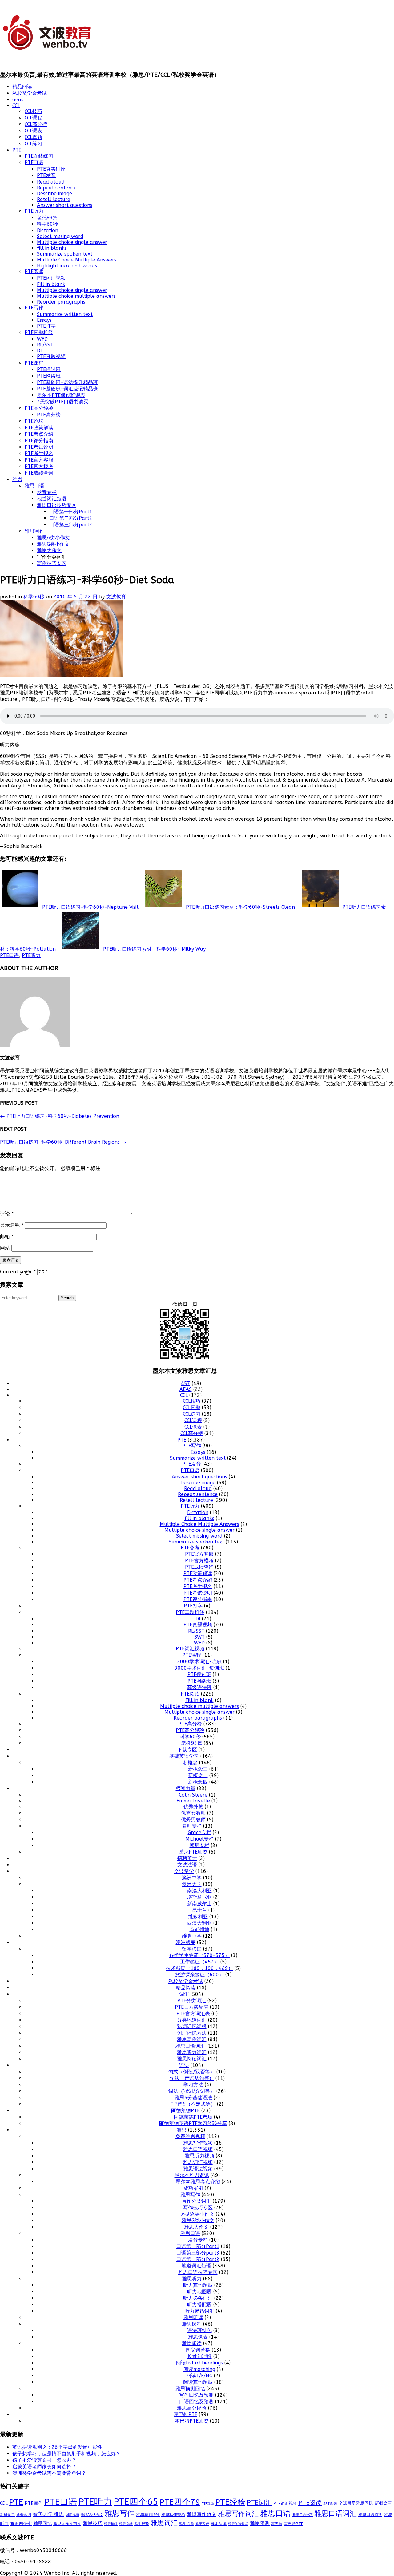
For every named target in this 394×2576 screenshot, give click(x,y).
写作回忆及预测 (196, 2395)
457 (186, 1383)
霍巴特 (277, 2524)
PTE (17, 150)
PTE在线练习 (39, 156)
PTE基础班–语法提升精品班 (67, 382)
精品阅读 (22, 87)
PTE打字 (46, 326)
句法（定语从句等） (192, 2078)
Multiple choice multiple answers (76, 296)
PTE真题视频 (51, 356)
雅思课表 (198, 2337)
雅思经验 (142, 2524)
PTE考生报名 (39, 453)
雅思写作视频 (198, 2143)
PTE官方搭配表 (192, 2007)
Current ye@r (18, 1272)
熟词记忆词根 (192, 2026)
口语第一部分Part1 (71, 512)
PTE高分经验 (39, 408)
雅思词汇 (164, 2523)
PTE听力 (34, 211)
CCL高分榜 (36, 124)
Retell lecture (54, 199)
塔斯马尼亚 (199, 1897)
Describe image (54, 194)
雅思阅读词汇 (192, 2059)
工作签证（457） (199, 1962)
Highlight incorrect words (67, 266)
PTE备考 (190, 1548)
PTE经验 (230, 2502)
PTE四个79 (180, 2502)
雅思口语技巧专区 (57, 505)
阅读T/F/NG (199, 2376)
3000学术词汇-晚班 (199, 1662)
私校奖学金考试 (30, 93)
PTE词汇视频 (51, 278)
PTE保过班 (49, 369)
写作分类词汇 (196, 2201)
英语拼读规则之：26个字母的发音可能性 (57, 2447)
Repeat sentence (57, 188)
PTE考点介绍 (39, 434)
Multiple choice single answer (72, 242)
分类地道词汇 (192, 2020)
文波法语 (187, 1865)
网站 (5, 1248)
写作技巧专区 (52, 563)
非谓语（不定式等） (193, 2104)
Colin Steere (193, 1795)
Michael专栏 (199, 1839)
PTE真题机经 (39, 332)
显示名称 (12, 1225)
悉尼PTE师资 (193, 1852)
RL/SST (45, 345)
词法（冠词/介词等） (192, 2091)
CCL (16, 105)
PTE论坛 (34, 421)
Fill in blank (51, 284)
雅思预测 (260, 2523)
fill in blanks (52, 248)
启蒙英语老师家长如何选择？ (44, 2467)
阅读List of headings (199, 2363)
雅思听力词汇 (192, 2052)
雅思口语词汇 (190, 2046)
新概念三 (198, 1769)
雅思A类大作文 (92, 2515)
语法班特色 (199, 2330)
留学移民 (192, 1949)
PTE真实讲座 (51, 169)
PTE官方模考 (39, 466)
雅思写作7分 (148, 2515)
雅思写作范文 (202, 2514)
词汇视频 (72, 2515)
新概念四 (198, 1782)
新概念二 (198, 1775)
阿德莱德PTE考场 (193, 2117)
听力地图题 (199, 2292)
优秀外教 (193, 1807)
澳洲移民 (186, 1942)
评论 (7, 1214)
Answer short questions (65, 205)
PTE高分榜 (49, 415)
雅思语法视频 (198, 2169)
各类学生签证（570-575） (199, 1955)
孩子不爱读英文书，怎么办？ (44, 2460)
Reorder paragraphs (61, 302)
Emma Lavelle (193, 1801)
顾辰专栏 (199, 1845)
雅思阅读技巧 (238, 2524)
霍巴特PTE (185, 2414)
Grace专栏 (199, 1832)
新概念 (190, 1763)
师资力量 (186, 1788)
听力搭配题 (199, 2305)
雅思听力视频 (199, 2156)
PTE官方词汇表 (193, 2014)
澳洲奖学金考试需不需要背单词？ (49, 2473)
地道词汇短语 (52, 499)
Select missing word (60, 236)
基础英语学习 (184, 1756)
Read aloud (51, 182)
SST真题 (330, 2504)
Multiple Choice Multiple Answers (77, 260)
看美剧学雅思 (48, 2514)
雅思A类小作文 (53, 538)
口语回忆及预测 (196, 2402)
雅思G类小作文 (53, 544)
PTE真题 (208, 2504)
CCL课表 (33, 131)
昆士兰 (199, 1910)
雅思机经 (111, 2524)
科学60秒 (47, 224)
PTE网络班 (49, 376)
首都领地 (199, 1929)
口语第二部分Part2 (71, 518)
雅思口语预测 (370, 2515)
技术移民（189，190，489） (199, 1968)
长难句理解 (199, 2356)
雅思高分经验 (192, 2408)
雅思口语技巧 (303, 2515)
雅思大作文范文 (67, 2524)
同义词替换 (198, 2350)
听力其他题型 (198, 2285)
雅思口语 (34, 486)
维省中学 (192, 1936)
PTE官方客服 (39, 460)
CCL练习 (33, 144)
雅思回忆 (42, 2524)
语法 (184, 2065)
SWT (199, 1637)
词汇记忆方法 (192, 2033)
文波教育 (116, 597)
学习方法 (193, 2085)
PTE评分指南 (39, 441)
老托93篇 (47, 218)
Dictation (48, 231)
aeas (18, 100)
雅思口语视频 (198, 2149)
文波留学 (184, 1871)
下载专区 (187, 1750)
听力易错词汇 (199, 2311)
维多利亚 (198, 1917)
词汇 (184, 1994)
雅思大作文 (49, 550)
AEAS (186, 1389)
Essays (44, 320)
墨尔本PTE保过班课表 (61, 395)
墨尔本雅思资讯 (192, 2175)
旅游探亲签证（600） (199, 1975)
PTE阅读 (34, 271)
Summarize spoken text (65, 254)
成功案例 (193, 2188)
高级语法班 (199, 1687)
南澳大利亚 (199, 1891)
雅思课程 (192, 2324)
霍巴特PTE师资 (192, 2421)
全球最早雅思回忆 (356, 2503)
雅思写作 (34, 531)
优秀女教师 (193, 1813)
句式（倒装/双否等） (192, 2072)
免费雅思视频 (190, 2136)
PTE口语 (34, 162)
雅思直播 (126, 2524)
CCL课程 (33, 118)
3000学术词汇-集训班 (199, 1668)
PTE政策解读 (39, 428)
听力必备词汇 (198, 2298)
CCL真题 (33, 137)
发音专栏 (47, 492)
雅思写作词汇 (192, 2039)
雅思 (17, 479)
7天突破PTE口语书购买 (63, 402)
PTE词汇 (259, 2503)
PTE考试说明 (39, 447)
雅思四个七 (21, 2524)
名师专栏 (192, 1826)
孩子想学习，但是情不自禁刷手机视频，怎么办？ (66, 2454)
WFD (42, 339)
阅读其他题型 (198, 2382)
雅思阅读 (192, 2343)
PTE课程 (34, 363)
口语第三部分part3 (71, 525)
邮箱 (7, 1237)
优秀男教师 (193, 1820)
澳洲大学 (192, 1884)
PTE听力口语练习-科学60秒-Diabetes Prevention (60, 1116)
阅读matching (199, 2369)
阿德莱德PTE (185, 2111)
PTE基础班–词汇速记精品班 (67, 389)
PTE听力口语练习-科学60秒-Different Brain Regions (63, 1142)
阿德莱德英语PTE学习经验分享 (193, 2123)
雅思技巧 (93, 2523)
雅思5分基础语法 (193, 2098)
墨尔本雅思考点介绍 (198, 2182)
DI (39, 351)
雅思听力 (192, 2279)
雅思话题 (187, 2524)
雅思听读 (193, 2317)
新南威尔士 (199, 1904)
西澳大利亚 (199, 1923)
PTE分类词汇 (192, 2001)
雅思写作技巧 (173, 2515)
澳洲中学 (192, 1878)
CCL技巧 (33, 111)
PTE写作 (34, 308)
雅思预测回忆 (190, 2389)
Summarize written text (65, 314)
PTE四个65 (136, 2502)
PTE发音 (46, 175)
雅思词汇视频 (198, 2162)
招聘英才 (187, 1858)
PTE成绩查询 (39, 473)
